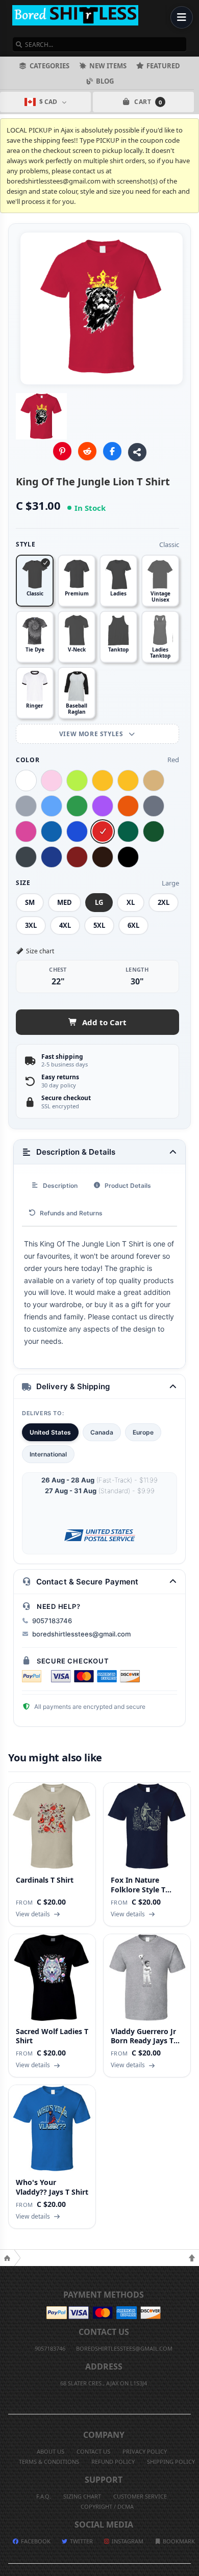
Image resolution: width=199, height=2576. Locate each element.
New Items (108, 66)
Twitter (81, 2541)
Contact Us (93, 2451)
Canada (102, 1432)
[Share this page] (137, 452)
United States (50, 1432)
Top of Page (192, 2258)
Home (7, 2258)
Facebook (35, 2541)
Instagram (127, 2541)
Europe (143, 1432)
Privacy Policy (145, 2451)
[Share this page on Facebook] (112, 451)
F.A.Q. (44, 2496)
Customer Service (140, 2496)
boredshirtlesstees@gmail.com (81, 1634)
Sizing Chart (82, 2496)
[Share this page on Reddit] (87, 451)
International (48, 1454)
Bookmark (178, 2541)
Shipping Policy (171, 2462)
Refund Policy (113, 2462)
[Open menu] (182, 17)
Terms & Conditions (49, 2462)
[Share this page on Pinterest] (62, 451)
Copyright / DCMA (107, 2506)
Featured (163, 66)
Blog (105, 81)
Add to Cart (104, 1022)
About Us (51, 2451)
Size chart (40, 951)
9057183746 (52, 1621)
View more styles (92, 734)
